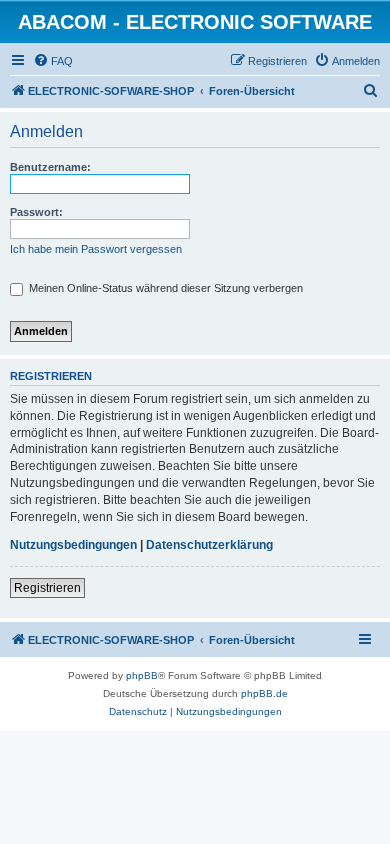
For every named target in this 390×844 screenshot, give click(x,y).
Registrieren (47, 588)
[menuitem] (53, 61)
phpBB (142, 675)
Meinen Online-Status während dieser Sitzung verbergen (164, 288)
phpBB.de (264, 693)
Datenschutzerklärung (209, 545)
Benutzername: (50, 167)
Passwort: (36, 212)
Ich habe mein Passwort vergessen (96, 249)
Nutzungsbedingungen (73, 545)
